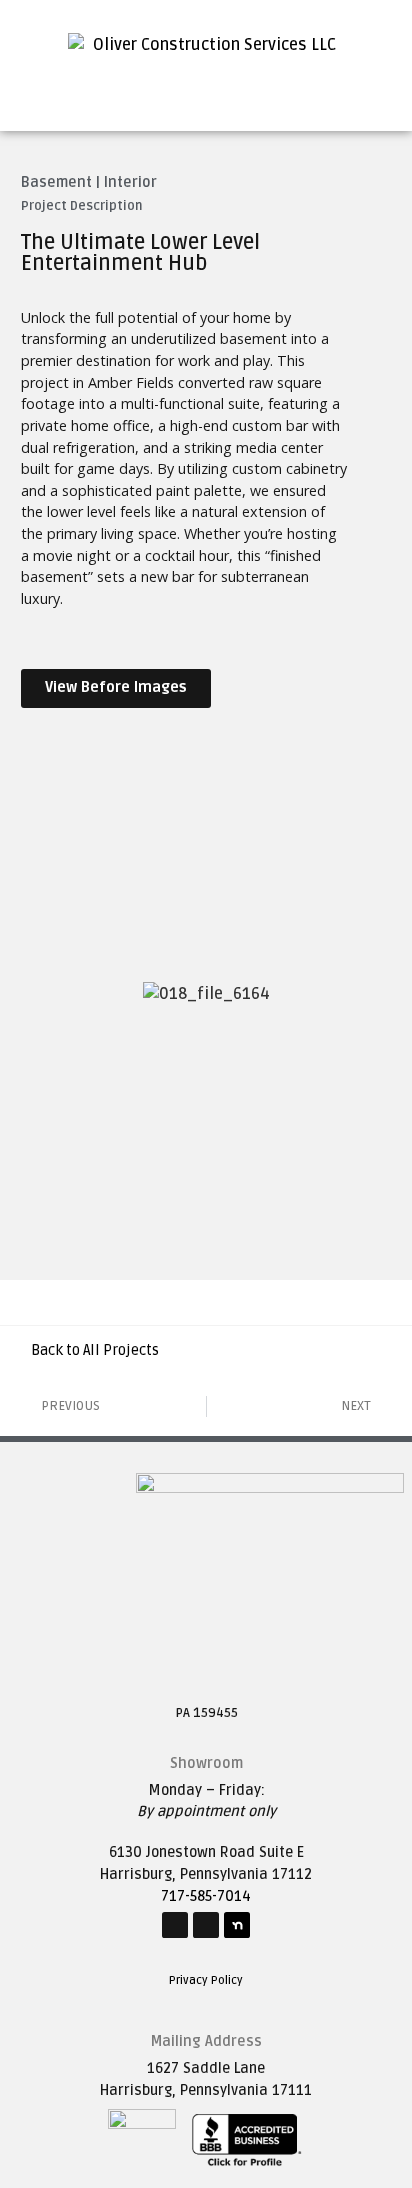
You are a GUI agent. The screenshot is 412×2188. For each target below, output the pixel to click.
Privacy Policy (206, 1980)
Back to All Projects (95, 1350)
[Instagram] (206, 1925)
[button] (206, 83)
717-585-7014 (206, 1896)
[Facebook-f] (175, 1925)
